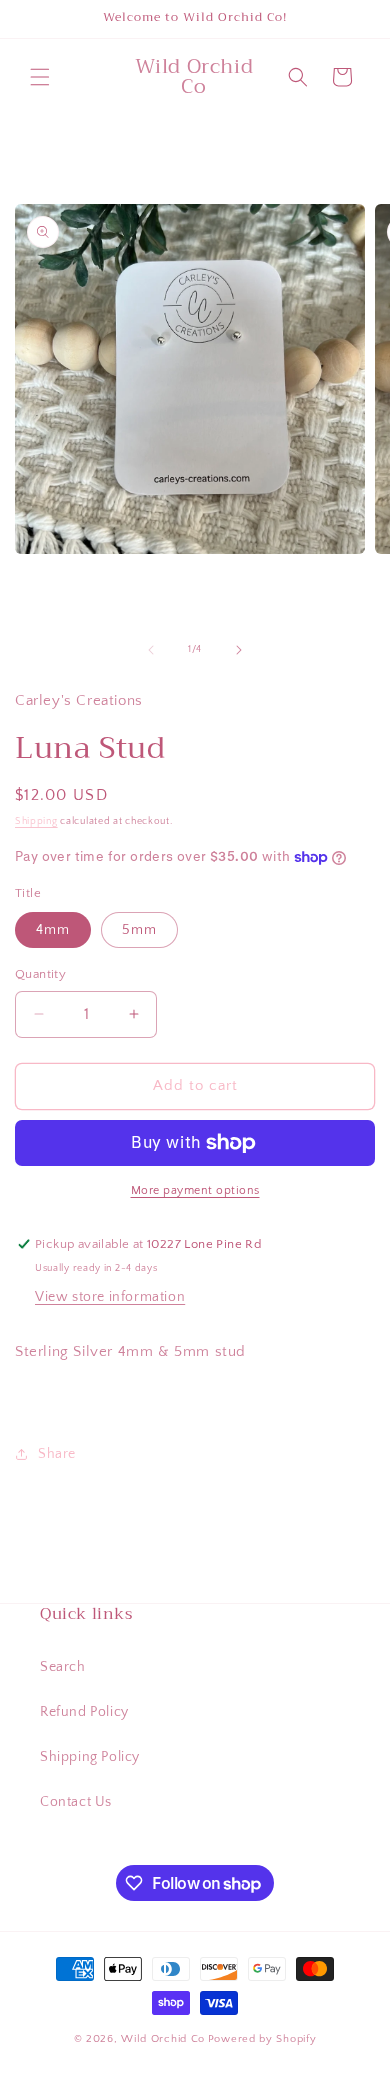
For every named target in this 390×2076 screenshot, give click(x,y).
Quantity (40, 974)
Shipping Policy (90, 1757)
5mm (139, 930)
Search (63, 1667)
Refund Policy (84, 1712)
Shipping (36, 821)
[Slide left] (151, 650)
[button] (40, 77)
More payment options (195, 1190)
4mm (53, 930)
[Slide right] (239, 650)
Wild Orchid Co (163, 2039)
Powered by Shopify (262, 2039)
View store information (110, 1297)
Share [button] (57, 1454)
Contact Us (76, 1802)
